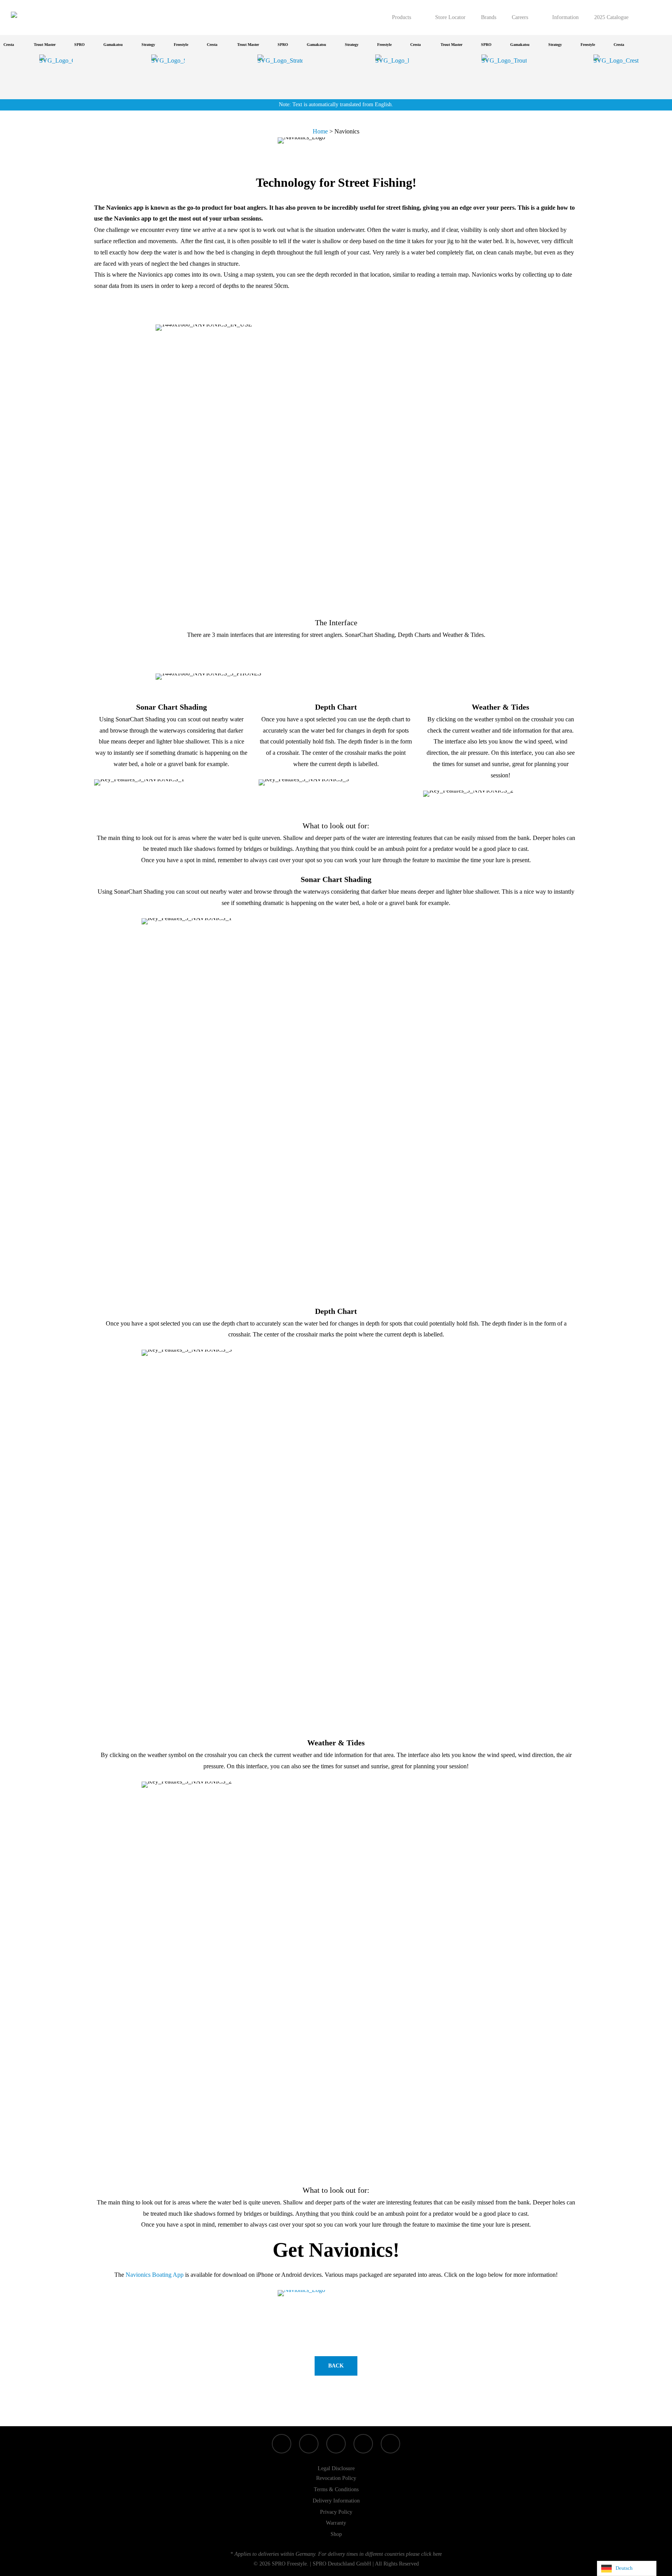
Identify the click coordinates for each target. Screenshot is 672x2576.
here (437, 2554)
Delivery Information (336, 2501)
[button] (336, 2366)
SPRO (61, 45)
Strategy (130, 45)
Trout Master (26, 45)
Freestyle (162, 45)
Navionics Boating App (155, 2275)
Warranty (336, 2523)
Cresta (193, 45)
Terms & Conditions (336, 2489)
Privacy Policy (336, 2512)
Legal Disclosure (336, 2468)
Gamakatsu (94, 45)
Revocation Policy (336, 2478)
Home (320, 131)
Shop (336, 2534)
